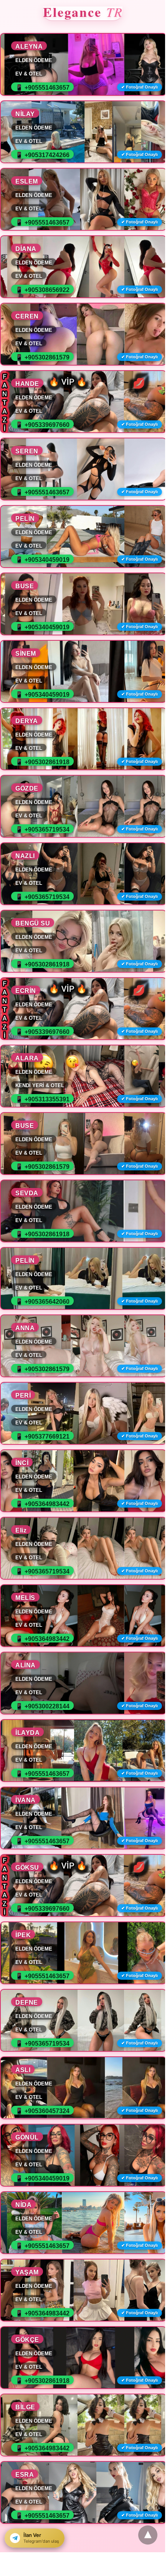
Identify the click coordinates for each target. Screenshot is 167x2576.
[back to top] (148, 2535)
